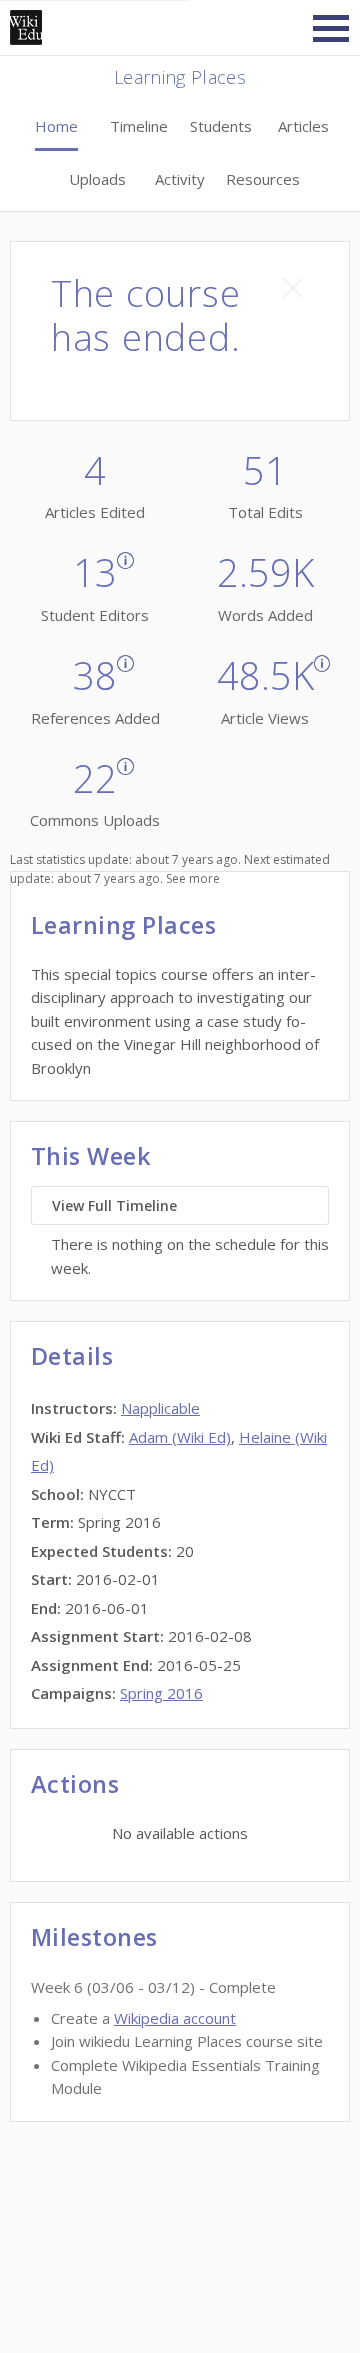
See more (193, 878)
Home (56, 126)
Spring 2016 (161, 1693)
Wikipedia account (175, 2018)
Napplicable (160, 1408)
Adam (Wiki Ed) (180, 1437)
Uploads (97, 179)
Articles (303, 126)
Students (221, 126)
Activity (180, 179)
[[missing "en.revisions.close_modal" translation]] (293, 288)
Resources (263, 179)
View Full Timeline (114, 1205)
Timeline (139, 126)
